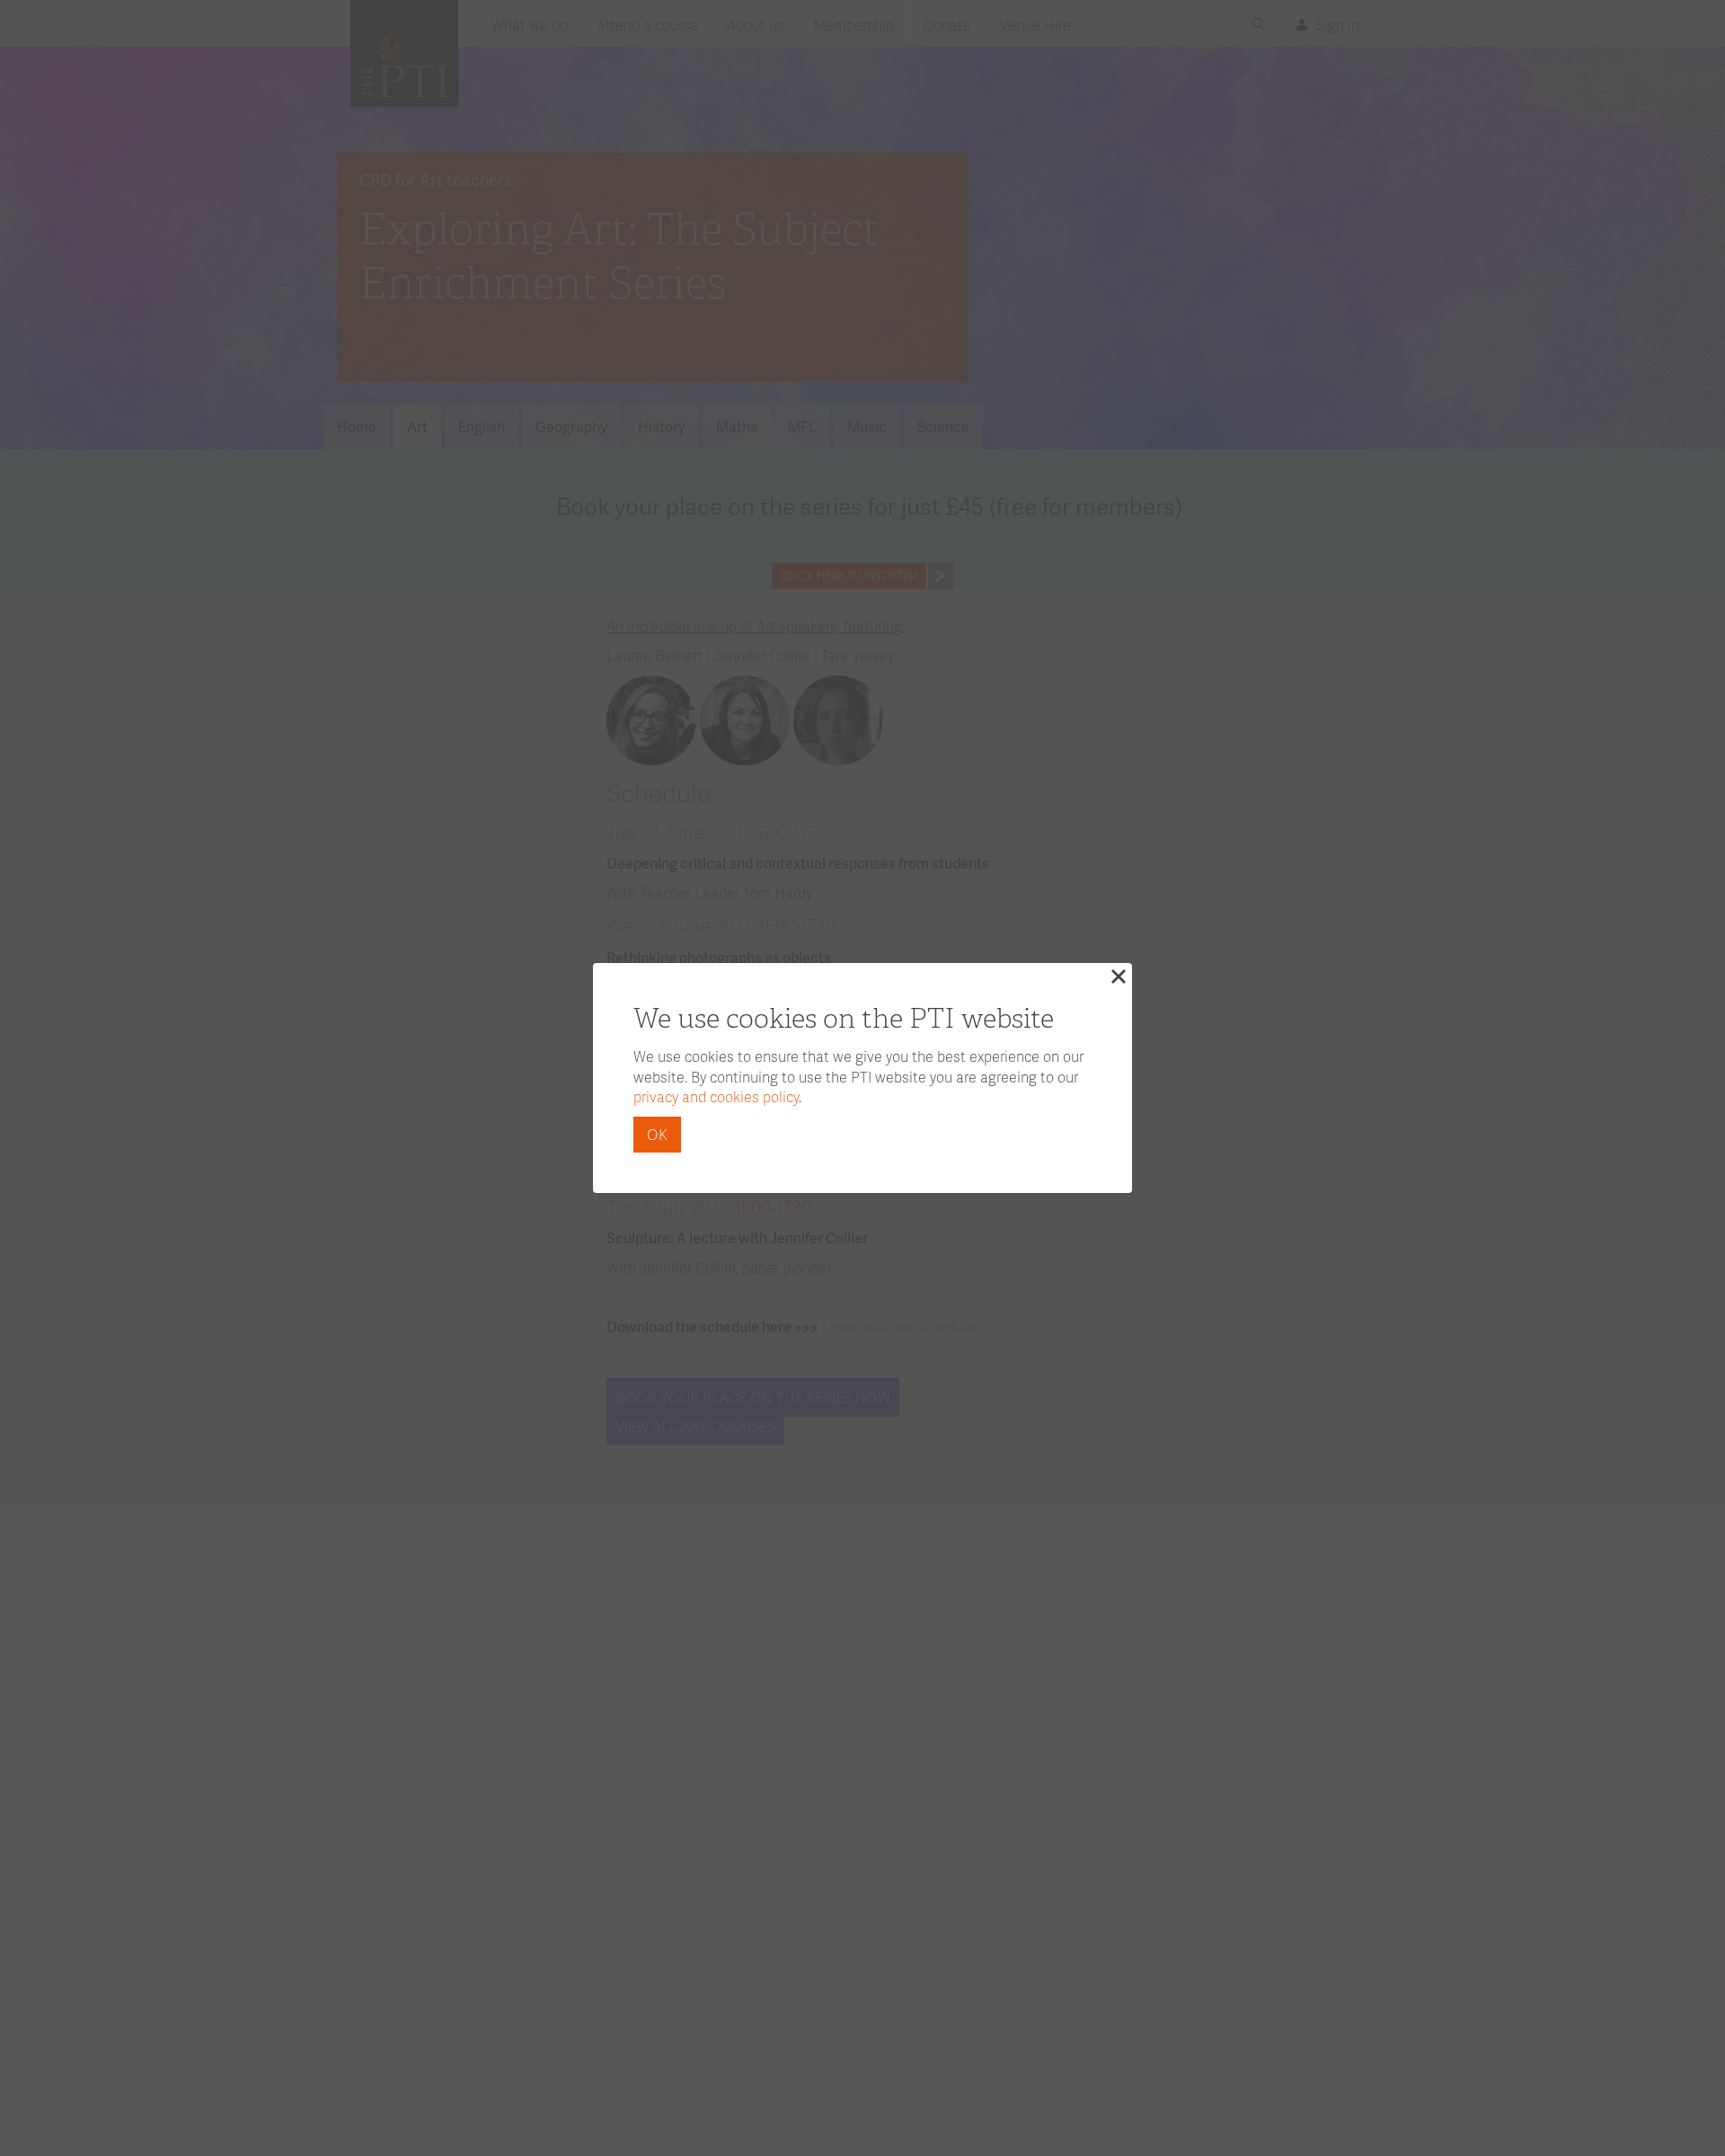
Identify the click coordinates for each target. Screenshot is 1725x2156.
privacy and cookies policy (716, 1096)
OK (657, 1134)
